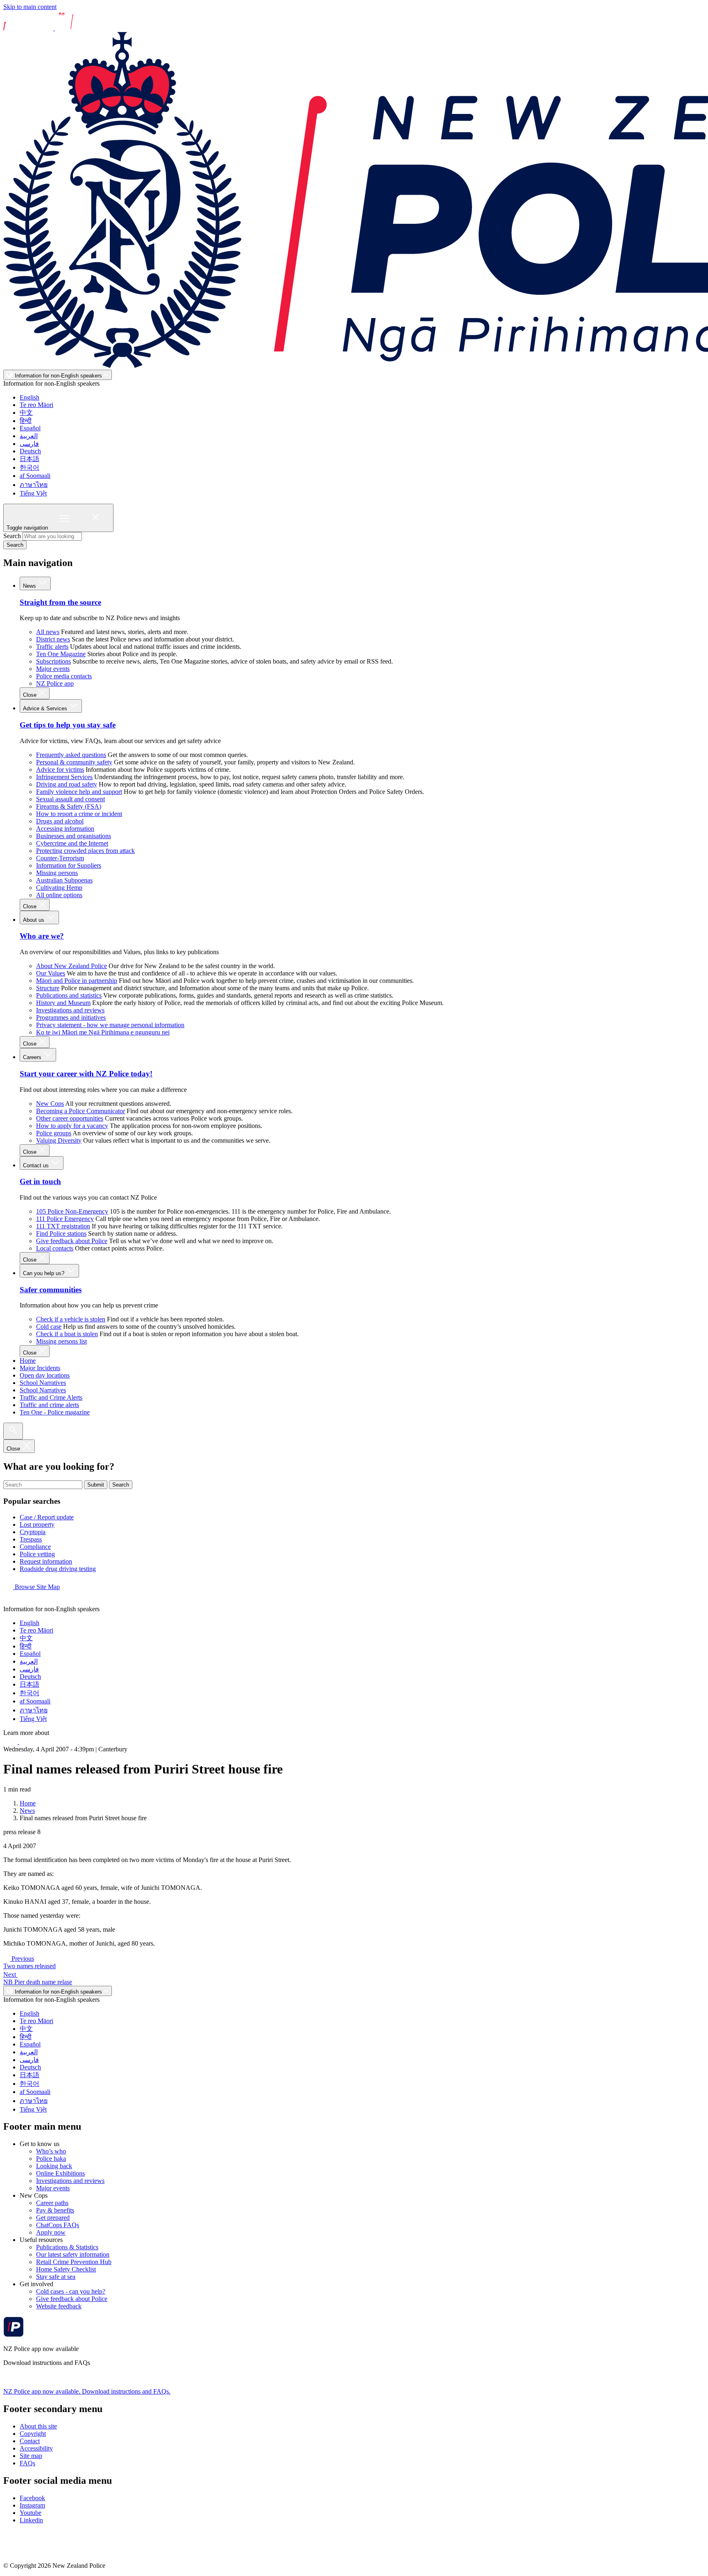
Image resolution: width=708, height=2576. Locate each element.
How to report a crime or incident (79, 814)
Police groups (54, 1133)
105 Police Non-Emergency (72, 1211)
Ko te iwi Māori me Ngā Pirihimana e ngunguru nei (103, 1032)
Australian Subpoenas (64, 880)
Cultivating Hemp (59, 888)
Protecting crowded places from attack (85, 851)
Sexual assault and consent (70, 799)
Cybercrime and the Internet (72, 843)
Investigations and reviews (70, 1010)
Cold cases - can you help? (71, 2291)
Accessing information (65, 829)
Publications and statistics (69, 995)
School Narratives (43, 1383)
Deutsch (30, 451)
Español (30, 428)
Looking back (54, 2166)
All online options (59, 895)
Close (31, 695)
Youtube (31, 2513)
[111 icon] (11, 1742)
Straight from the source (60, 602)
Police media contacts (64, 676)
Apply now (51, 2232)
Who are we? (42, 936)
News (30, 586)
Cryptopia (33, 1532)
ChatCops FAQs (58, 2225)
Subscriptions (53, 661)
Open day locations (45, 1375)
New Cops (50, 1104)
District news (53, 639)
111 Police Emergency (65, 1219)
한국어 (29, 467)
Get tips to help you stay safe (68, 725)
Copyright (33, 2434)
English (29, 397)
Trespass (31, 1539)
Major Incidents (40, 1368)
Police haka (51, 2159)
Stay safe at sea (56, 2277)
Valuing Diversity (59, 1140)
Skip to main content (30, 7)
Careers (33, 1057)
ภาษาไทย (34, 485)
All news (48, 632)
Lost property (37, 1524)
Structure (48, 988)
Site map (31, 2456)
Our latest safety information (73, 2254)
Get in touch (40, 1181)
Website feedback (59, 2306)
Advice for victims (60, 770)
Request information (46, 1561)
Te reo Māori (36, 405)
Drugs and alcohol (60, 821)
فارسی (29, 444)
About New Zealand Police (71, 966)
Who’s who (51, 2151)
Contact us (37, 1165)
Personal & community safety (74, 762)
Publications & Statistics (67, 2247)
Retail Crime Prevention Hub (74, 2262)
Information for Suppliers (69, 865)
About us (34, 920)
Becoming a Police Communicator (81, 1111)
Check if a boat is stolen (67, 1334)
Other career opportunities (70, 1118)
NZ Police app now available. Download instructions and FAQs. (87, 2391)
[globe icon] (10, 1602)
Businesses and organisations (74, 836)
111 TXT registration (63, 1226)
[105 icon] (28, 1742)
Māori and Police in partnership (77, 981)
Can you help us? (44, 1273)
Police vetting (37, 1554)
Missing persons (57, 873)
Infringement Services (64, 777)
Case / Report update (47, 1517)
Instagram (32, 2505)
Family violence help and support (79, 792)
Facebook (32, 2498)
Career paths (52, 2203)
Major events (53, 669)
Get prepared (53, 2218)
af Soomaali (35, 476)
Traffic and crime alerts (49, 1405)
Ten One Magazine (61, 654)
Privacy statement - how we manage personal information (110, 1025)
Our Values (51, 973)
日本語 (29, 459)
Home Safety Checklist (66, 2269)
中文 (26, 413)
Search (12, 536)
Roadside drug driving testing (58, 1569)
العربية (29, 436)
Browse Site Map (36, 1587)
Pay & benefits (55, 2210)
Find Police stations (61, 1233)
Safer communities (51, 1290)
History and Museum (63, 1003)
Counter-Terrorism (60, 858)
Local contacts (55, 1248)
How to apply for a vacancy (72, 1126)
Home (28, 1361)
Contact (30, 2441)
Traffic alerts (52, 647)
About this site (38, 2426)
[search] (13, 1431)
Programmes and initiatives (71, 1017)
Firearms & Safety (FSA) (69, 806)
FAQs (27, 2463)
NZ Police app (55, 683)
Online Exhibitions (60, 2173)
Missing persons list (61, 1341)
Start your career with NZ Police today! (86, 1074)
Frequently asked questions (71, 755)
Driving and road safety (67, 784)
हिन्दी (26, 421)
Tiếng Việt (33, 493)
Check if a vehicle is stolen (71, 1319)
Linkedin (31, 2520)
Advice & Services (46, 708)
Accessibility (36, 2448)
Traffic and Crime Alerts (51, 1397)
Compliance (35, 1547)
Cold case (49, 1327)
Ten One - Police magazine (55, 1412)
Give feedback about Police (72, 1241)
